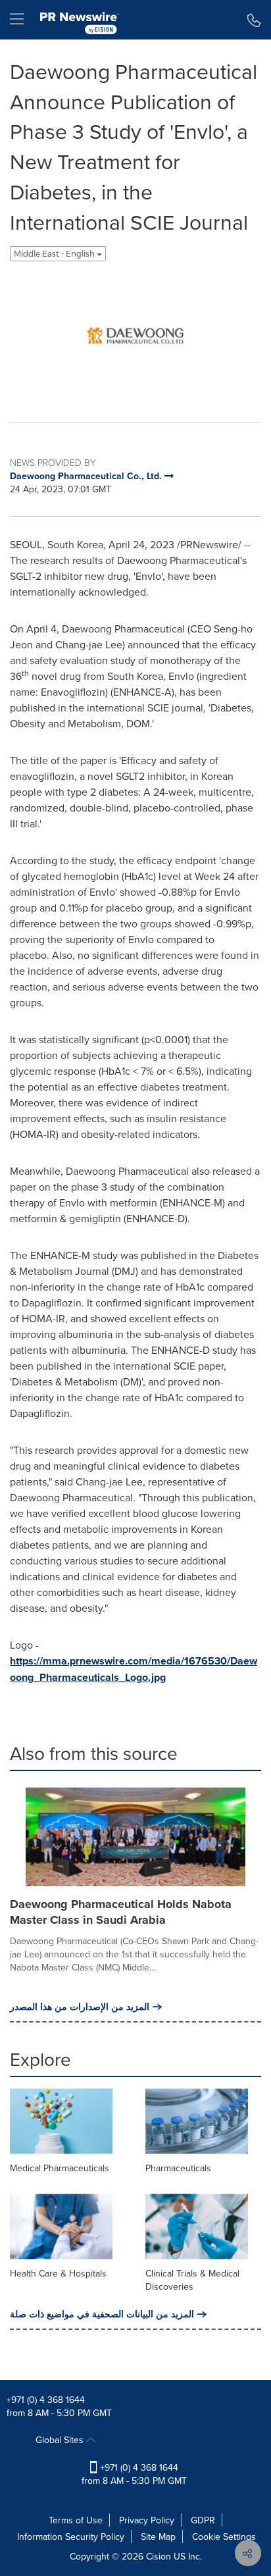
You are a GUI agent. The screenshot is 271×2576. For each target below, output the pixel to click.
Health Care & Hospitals (58, 2273)
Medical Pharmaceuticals (60, 2168)
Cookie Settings (224, 2537)
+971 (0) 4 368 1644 (46, 2400)
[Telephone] (254, 20)
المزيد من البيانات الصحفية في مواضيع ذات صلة (102, 2314)
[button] (135, 337)
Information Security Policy (71, 2537)
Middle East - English (55, 254)
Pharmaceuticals (178, 2168)
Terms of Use (76, 2520)
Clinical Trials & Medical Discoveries (192, 2280)
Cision (159, 2556)
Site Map (158, 2537)
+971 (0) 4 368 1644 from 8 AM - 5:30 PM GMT (134, 2474)
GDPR (203, 2520)
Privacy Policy (147, 2520)
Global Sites (61, 2440)
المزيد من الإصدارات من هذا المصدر (80, 2007)
